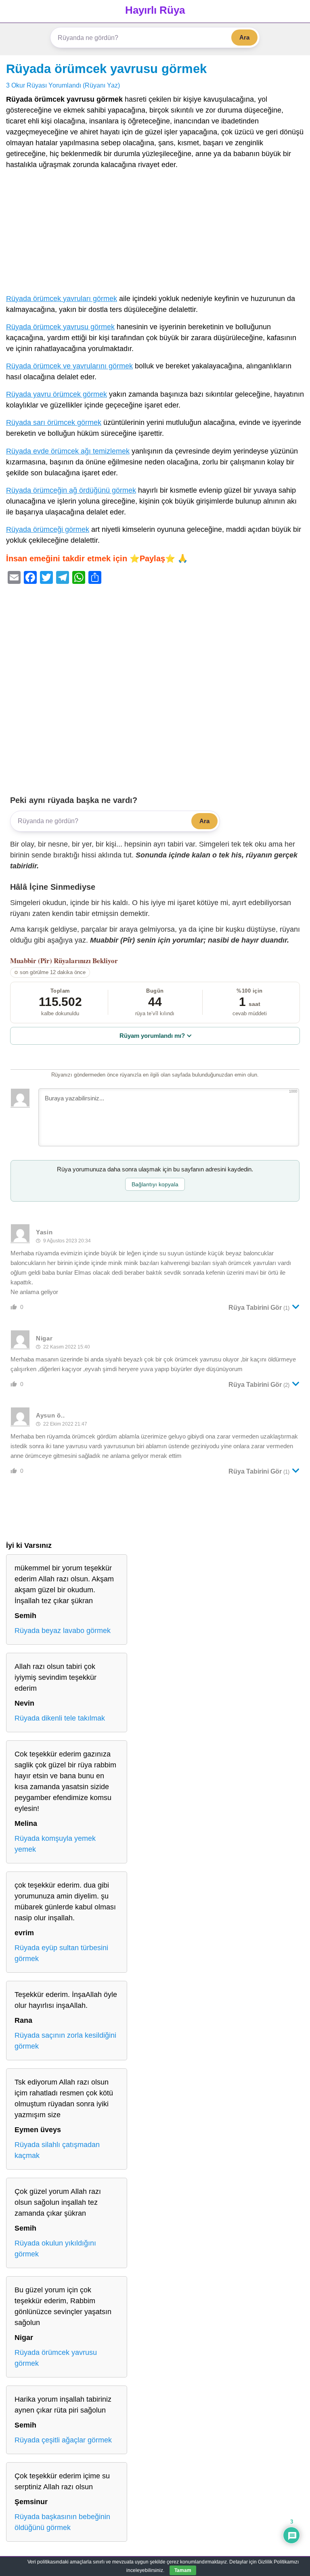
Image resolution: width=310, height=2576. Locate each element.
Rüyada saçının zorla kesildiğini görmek (65, 2041)
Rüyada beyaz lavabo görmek (63, 1631)
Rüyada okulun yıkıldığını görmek (55, 2249)
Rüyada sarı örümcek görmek (54, 422)
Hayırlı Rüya (155, 10)
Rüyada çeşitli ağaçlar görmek (63, 2440)
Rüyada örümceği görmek (48, 529)
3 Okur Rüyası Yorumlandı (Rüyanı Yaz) (63, 85)
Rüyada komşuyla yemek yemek (55, 1844)
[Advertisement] (155, 234)
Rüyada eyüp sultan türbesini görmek (61, 1953)
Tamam (183, 2570)
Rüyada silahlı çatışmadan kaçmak (57, 2150)
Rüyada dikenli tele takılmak (60, 1718)
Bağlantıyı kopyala (155, 1184)
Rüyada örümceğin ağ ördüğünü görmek (71, 490)
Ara (244, 37)
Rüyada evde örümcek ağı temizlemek (68, 451)
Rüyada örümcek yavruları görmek (62, 299)
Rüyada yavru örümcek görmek (57, 394)
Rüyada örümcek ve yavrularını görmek (69, 366)
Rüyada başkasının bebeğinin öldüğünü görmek (62, 2522)
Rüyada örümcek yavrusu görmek (106, 69)
